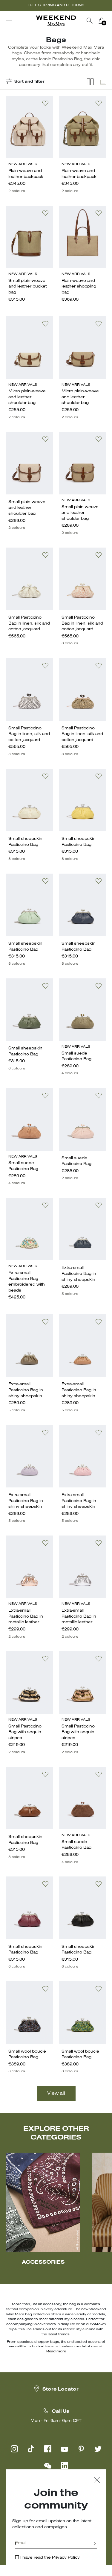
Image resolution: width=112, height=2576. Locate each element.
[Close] (97, 2481)
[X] (98, 2449)
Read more (56, 2351)
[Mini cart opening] (110, 21)
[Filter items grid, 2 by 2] (90, 82)
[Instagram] (14, 2449)
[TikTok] (31, 2449)
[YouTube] (65, 2449)
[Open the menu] (9, 21)
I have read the (50, 2558)
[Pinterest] (81, 2449)
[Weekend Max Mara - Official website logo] (56, 21)
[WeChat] (48, 2466)
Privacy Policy (66, 2558)
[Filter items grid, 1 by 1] (103, 82)
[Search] (90, 21)
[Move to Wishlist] (45, 103)
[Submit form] (95, 2544)
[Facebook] (48, 2449)
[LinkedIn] (65, 2466)
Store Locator (60, 2389)
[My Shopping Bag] (102, 21)
